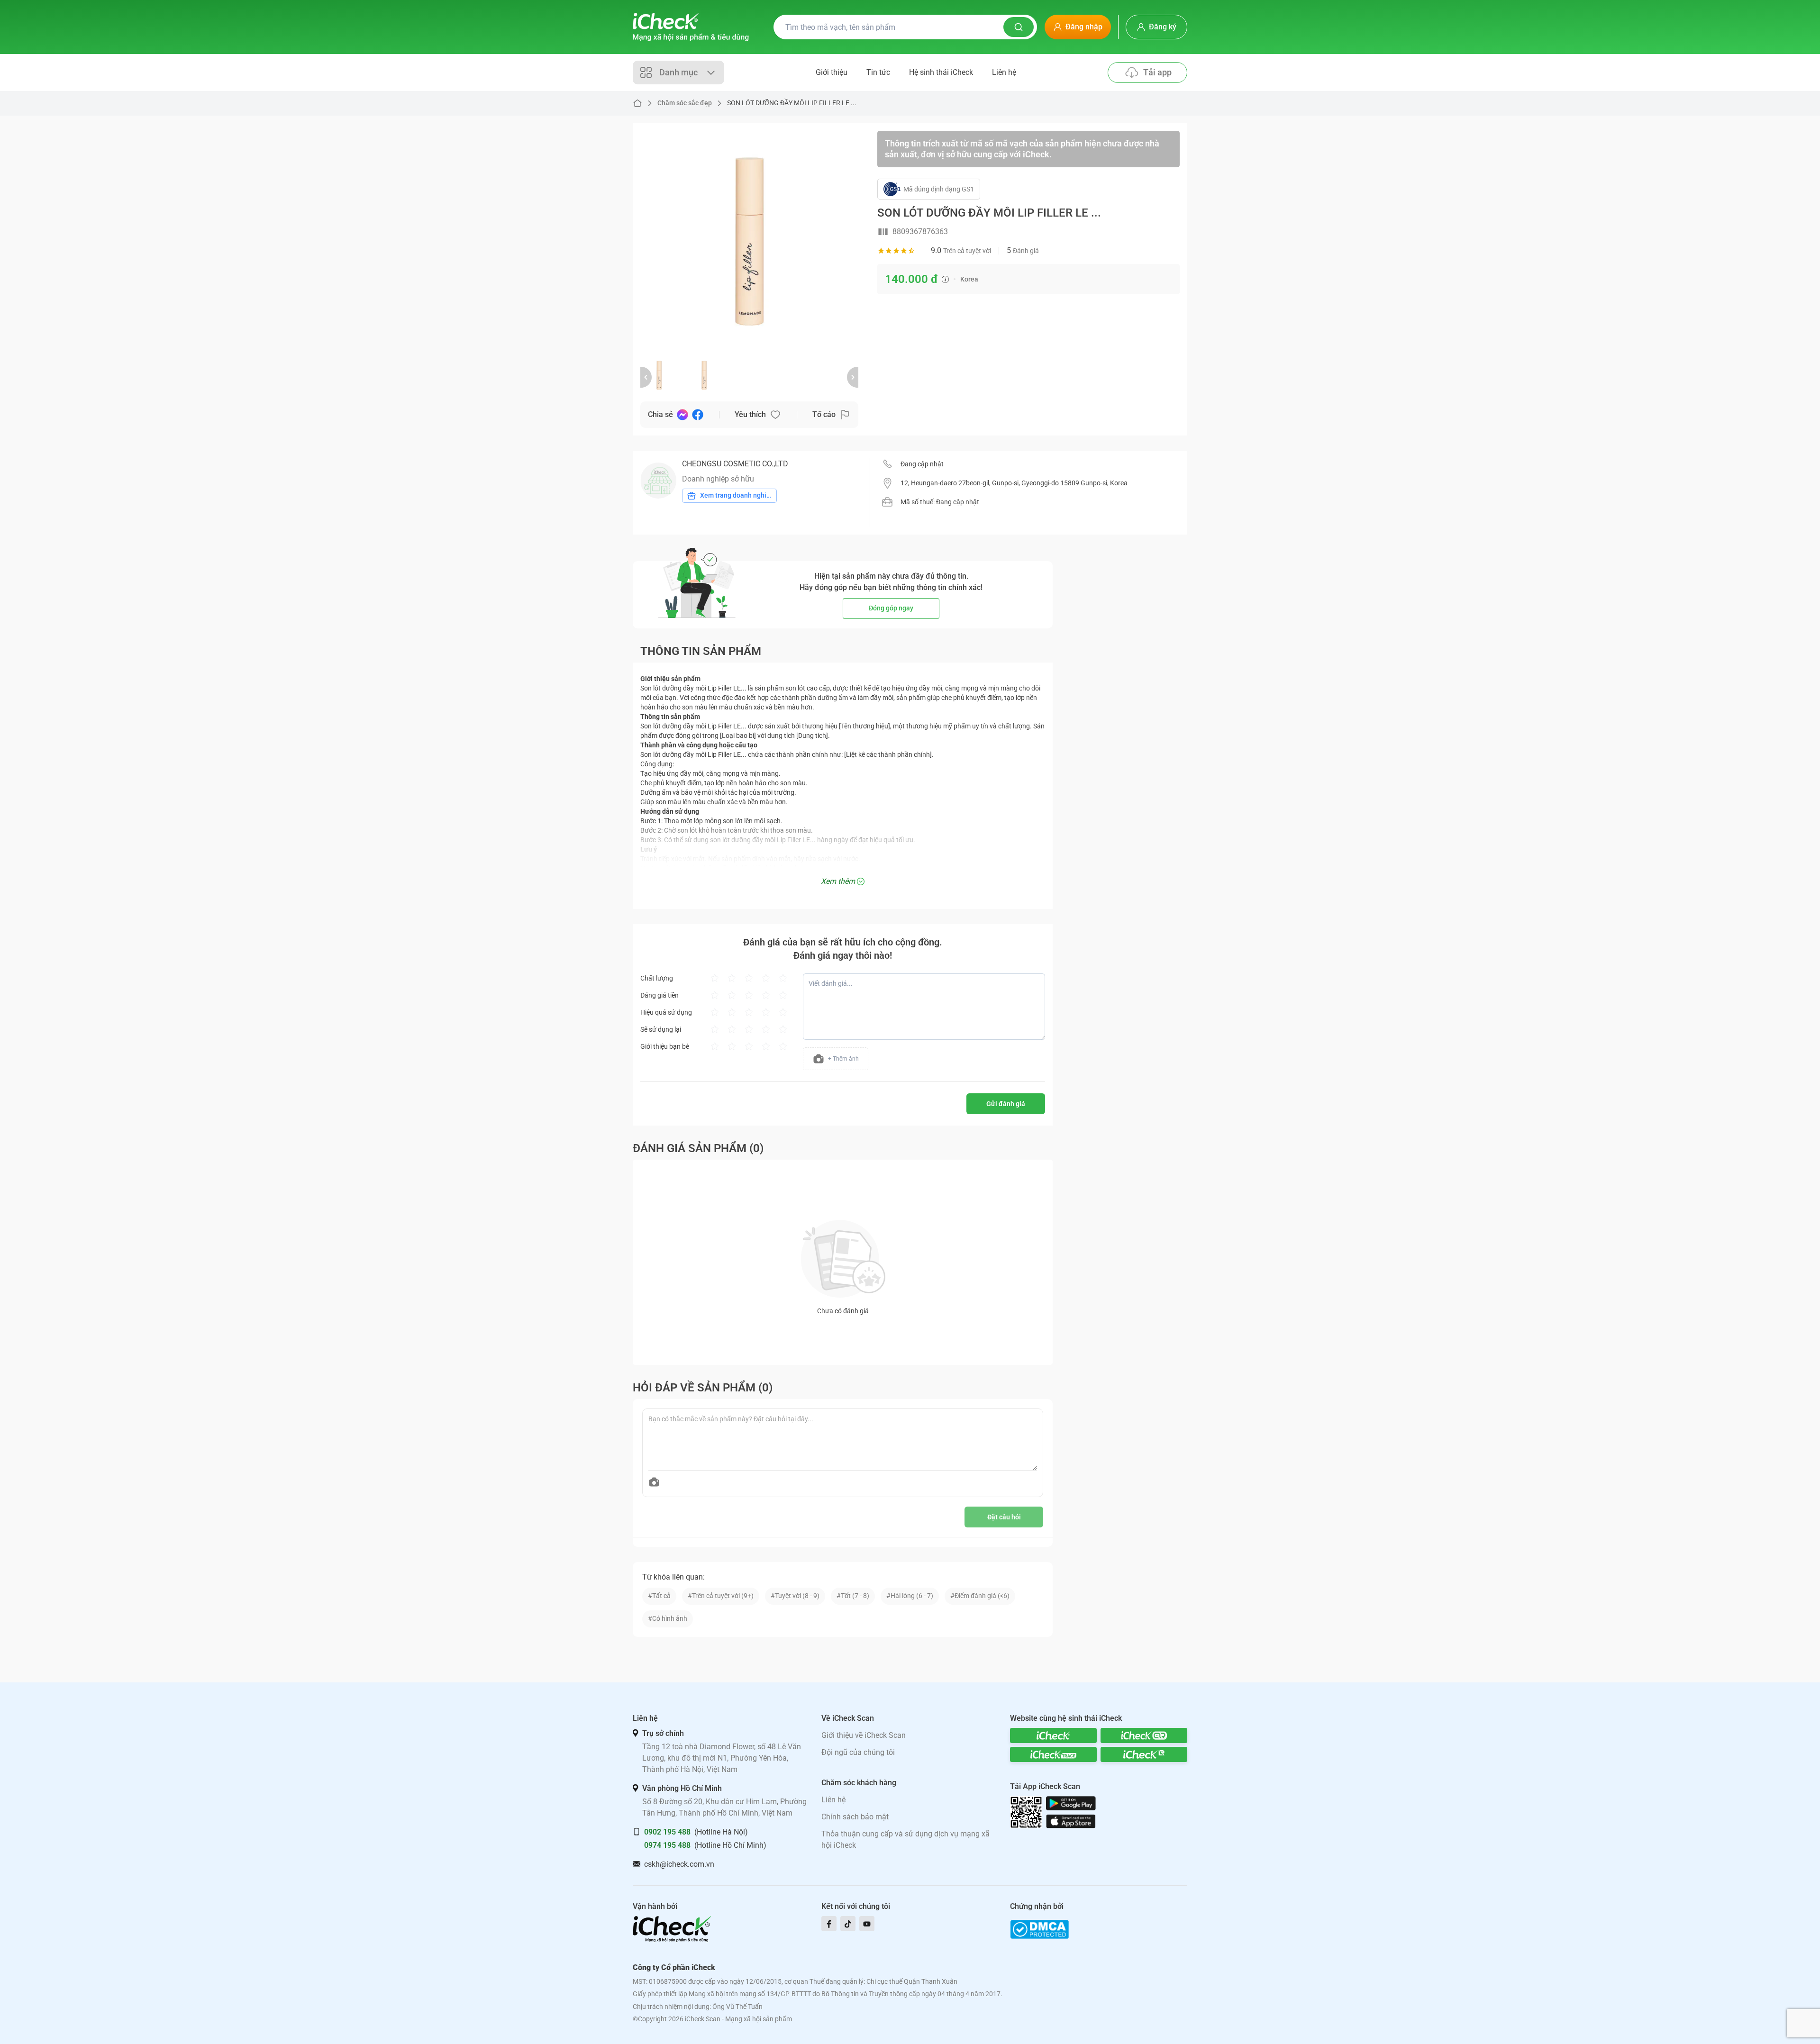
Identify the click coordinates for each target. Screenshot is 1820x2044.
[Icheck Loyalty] (1144, 1754)
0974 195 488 (667, 1845)
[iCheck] (1053, 1735)
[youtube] (867, 1924)
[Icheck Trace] (1053, 1754)
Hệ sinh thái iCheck (941, 72)
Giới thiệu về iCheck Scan (864, 1735)
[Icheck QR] (1144, 1735)
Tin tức (878, 72)
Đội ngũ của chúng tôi (858, 1752)
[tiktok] (848, 1924)
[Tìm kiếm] (1019, 27)
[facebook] (829, 1924)
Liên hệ (1004, 72)
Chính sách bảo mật (855, 1817)
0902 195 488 (667, 1832)
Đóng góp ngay (891, 608)
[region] (749, 240)
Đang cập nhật (922, 464)
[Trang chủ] (691, 27)
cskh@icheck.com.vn (679, 1864)
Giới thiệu (832, 72)
